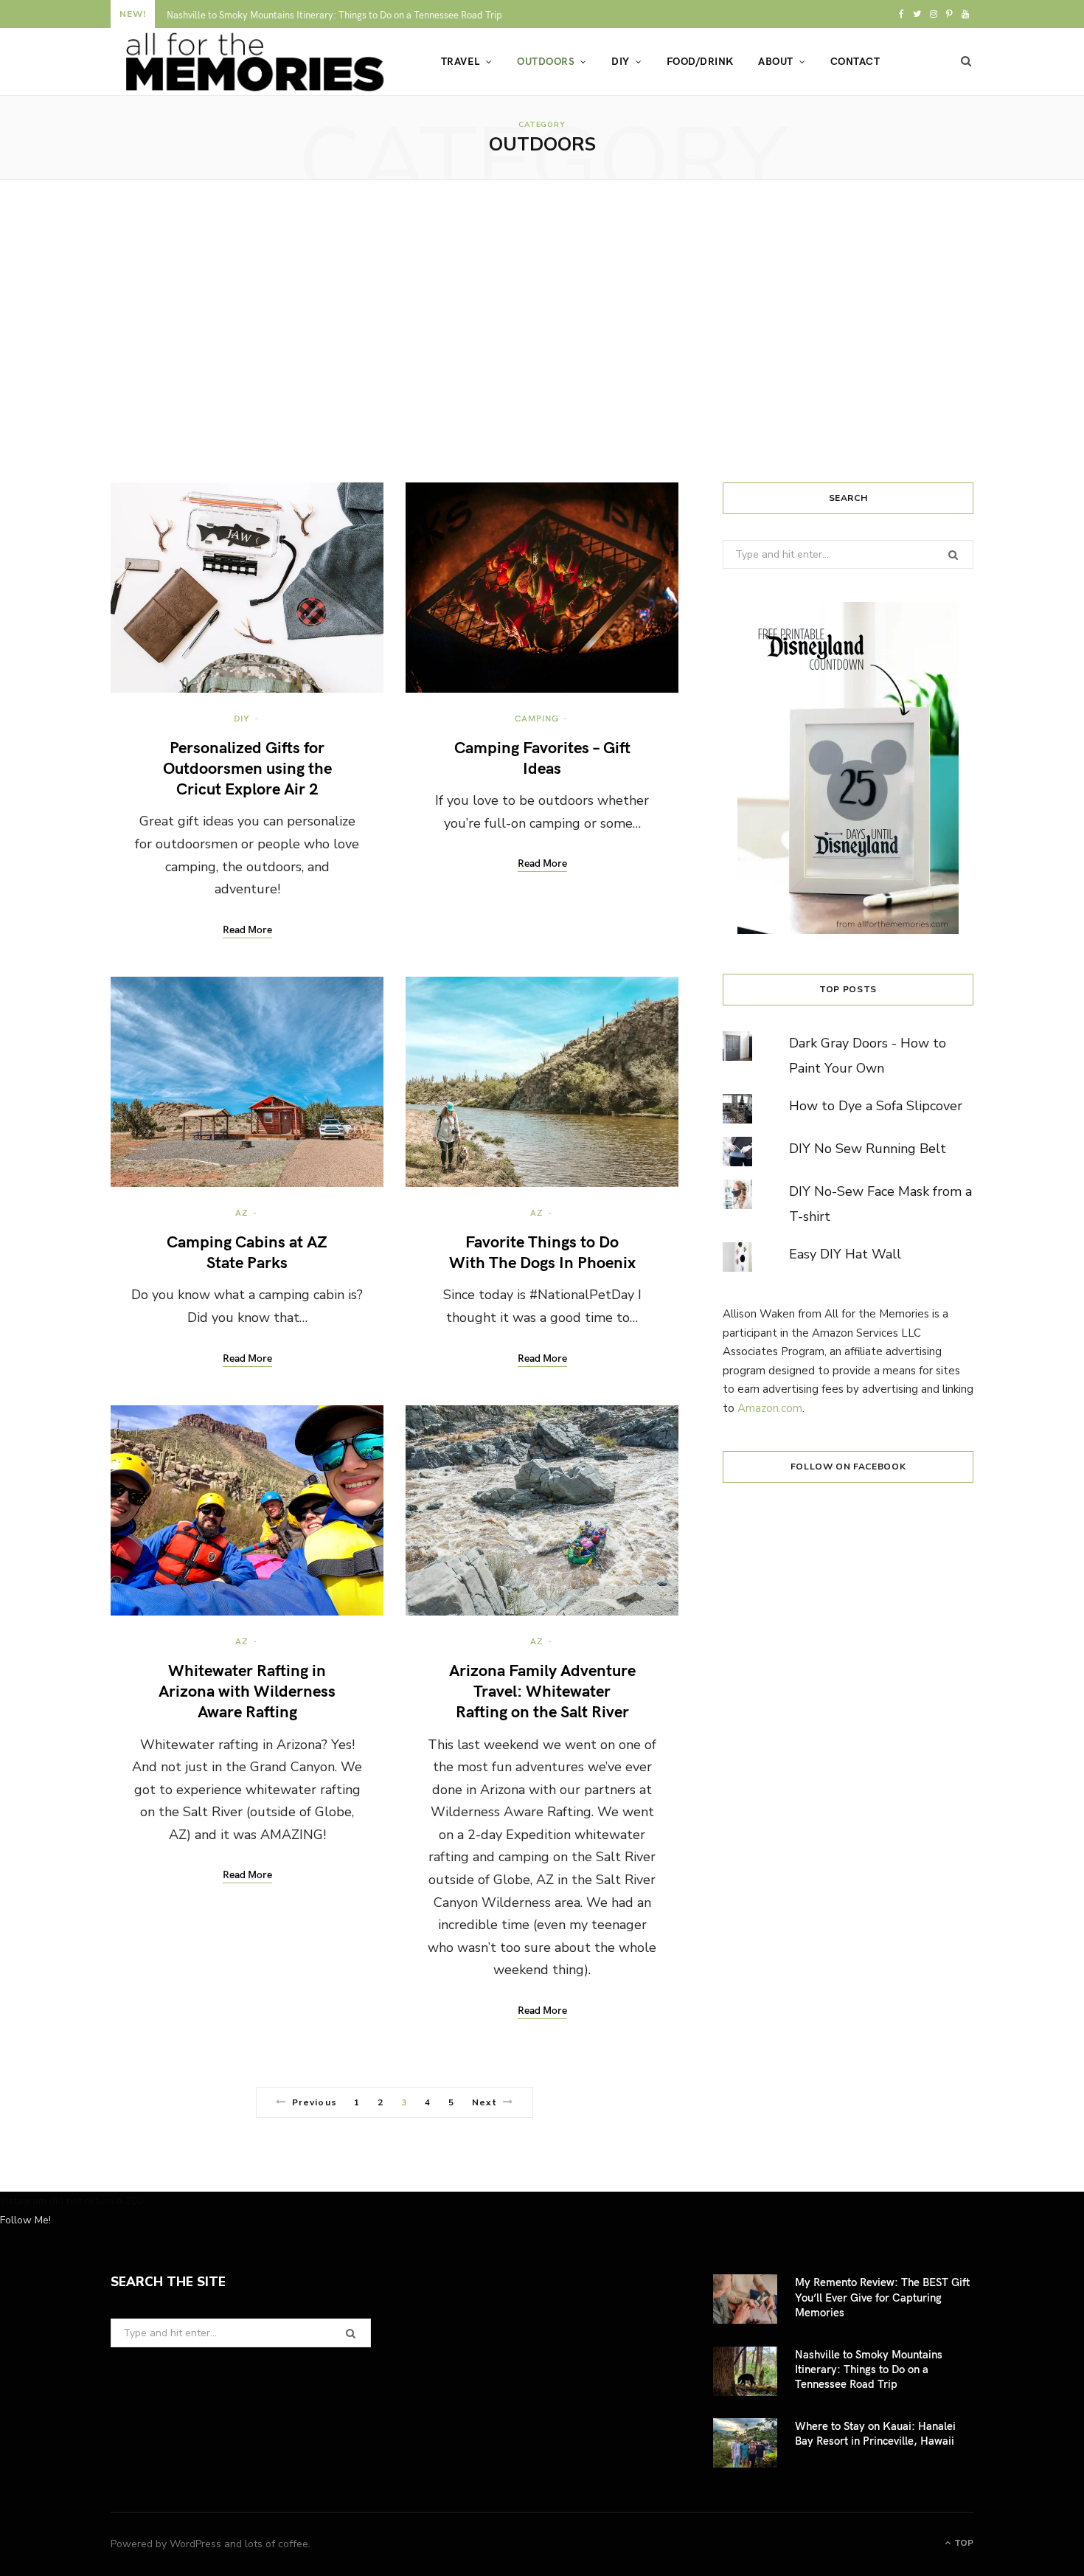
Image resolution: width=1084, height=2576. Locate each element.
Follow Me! (25, 2220)
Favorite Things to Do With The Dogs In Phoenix (542, 1251)
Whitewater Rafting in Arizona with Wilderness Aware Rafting (247, 1690)
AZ (242, 1212)
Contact (855, 61)
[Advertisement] (542, 331)
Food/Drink (700, 61)
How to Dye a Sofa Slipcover (876, 1106)
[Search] (966, 61)
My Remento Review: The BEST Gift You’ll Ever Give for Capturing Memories (882, 2297)
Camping (536, 718)
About (775, 61)
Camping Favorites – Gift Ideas (542, 757)
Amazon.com (770, 1408)
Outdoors (546, 61)
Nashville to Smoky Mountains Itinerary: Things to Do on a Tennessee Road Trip (334, 15)
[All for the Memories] (252, 62)
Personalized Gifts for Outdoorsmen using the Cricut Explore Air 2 (247, 768)
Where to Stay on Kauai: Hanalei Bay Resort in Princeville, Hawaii (875, 2433)
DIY (620, 61)
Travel (461, 61)
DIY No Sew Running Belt (868, 1149)
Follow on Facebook (848, 1467)
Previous (315, 2102)
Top (963, 2543)
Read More (247, 930)
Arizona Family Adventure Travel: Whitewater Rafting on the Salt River (542, 1690)
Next (484, 2102)
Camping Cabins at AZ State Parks (247, 1251)
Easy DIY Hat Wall (845, 1254)
